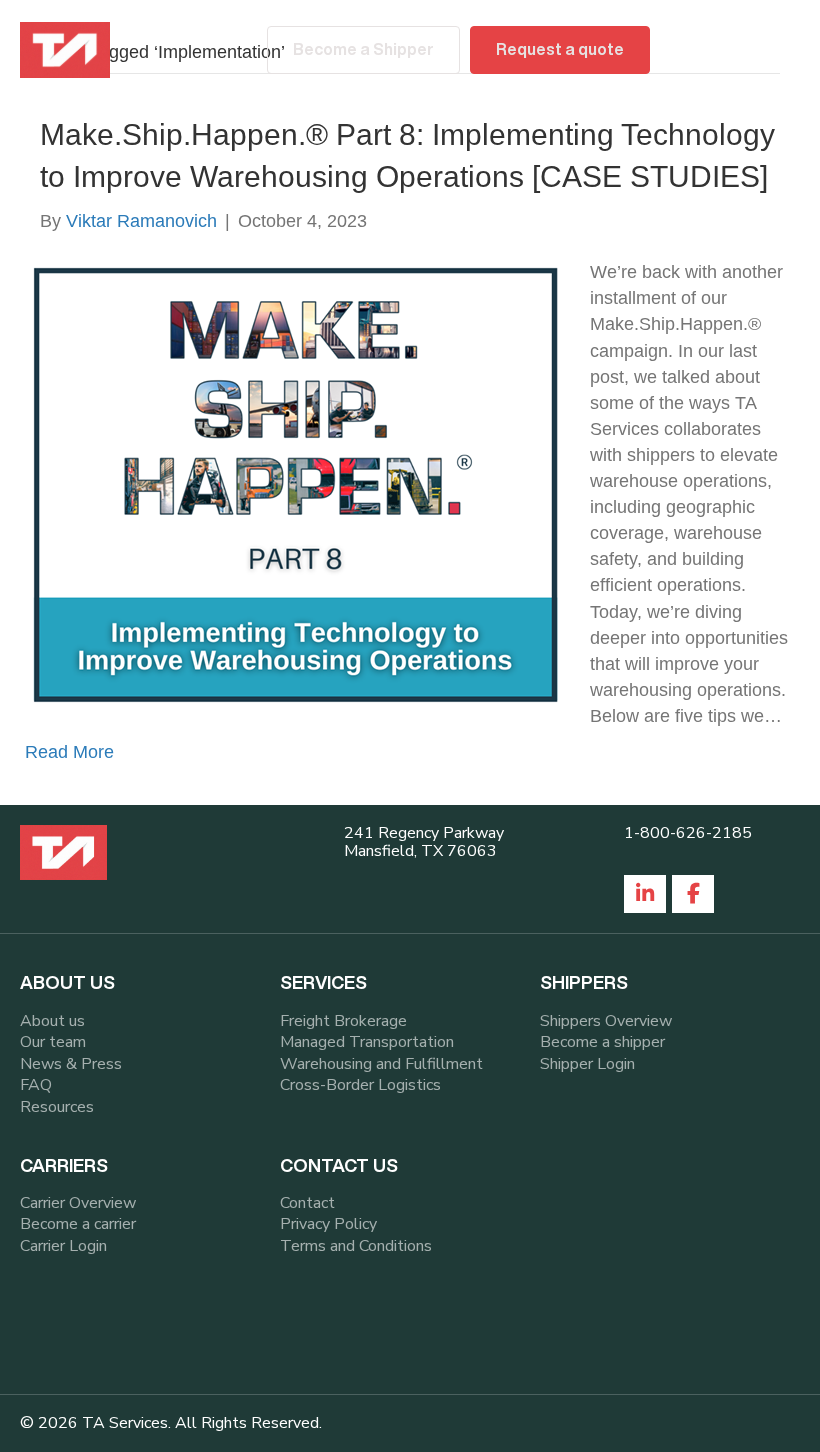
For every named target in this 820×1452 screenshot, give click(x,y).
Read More (69, 752)
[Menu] (777, 50)
